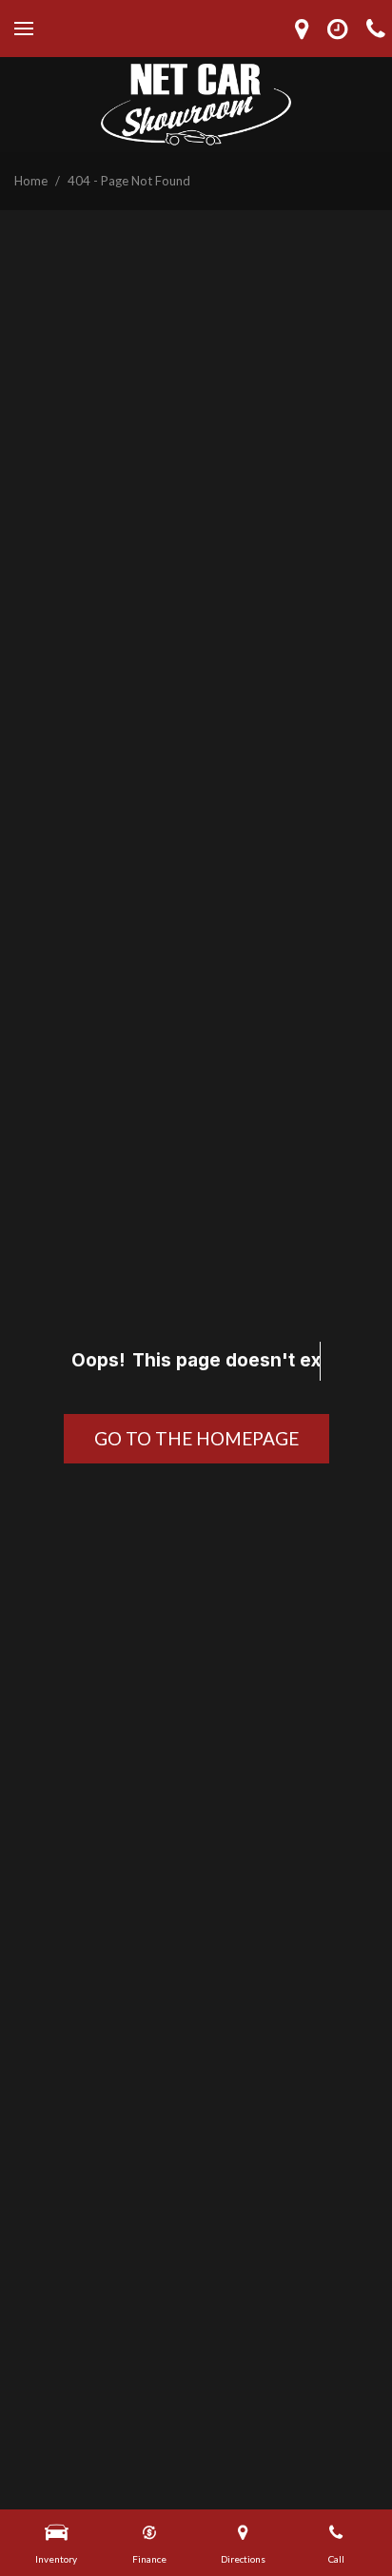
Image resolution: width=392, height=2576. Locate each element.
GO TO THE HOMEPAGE (196, 1438)
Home (32, 181)
